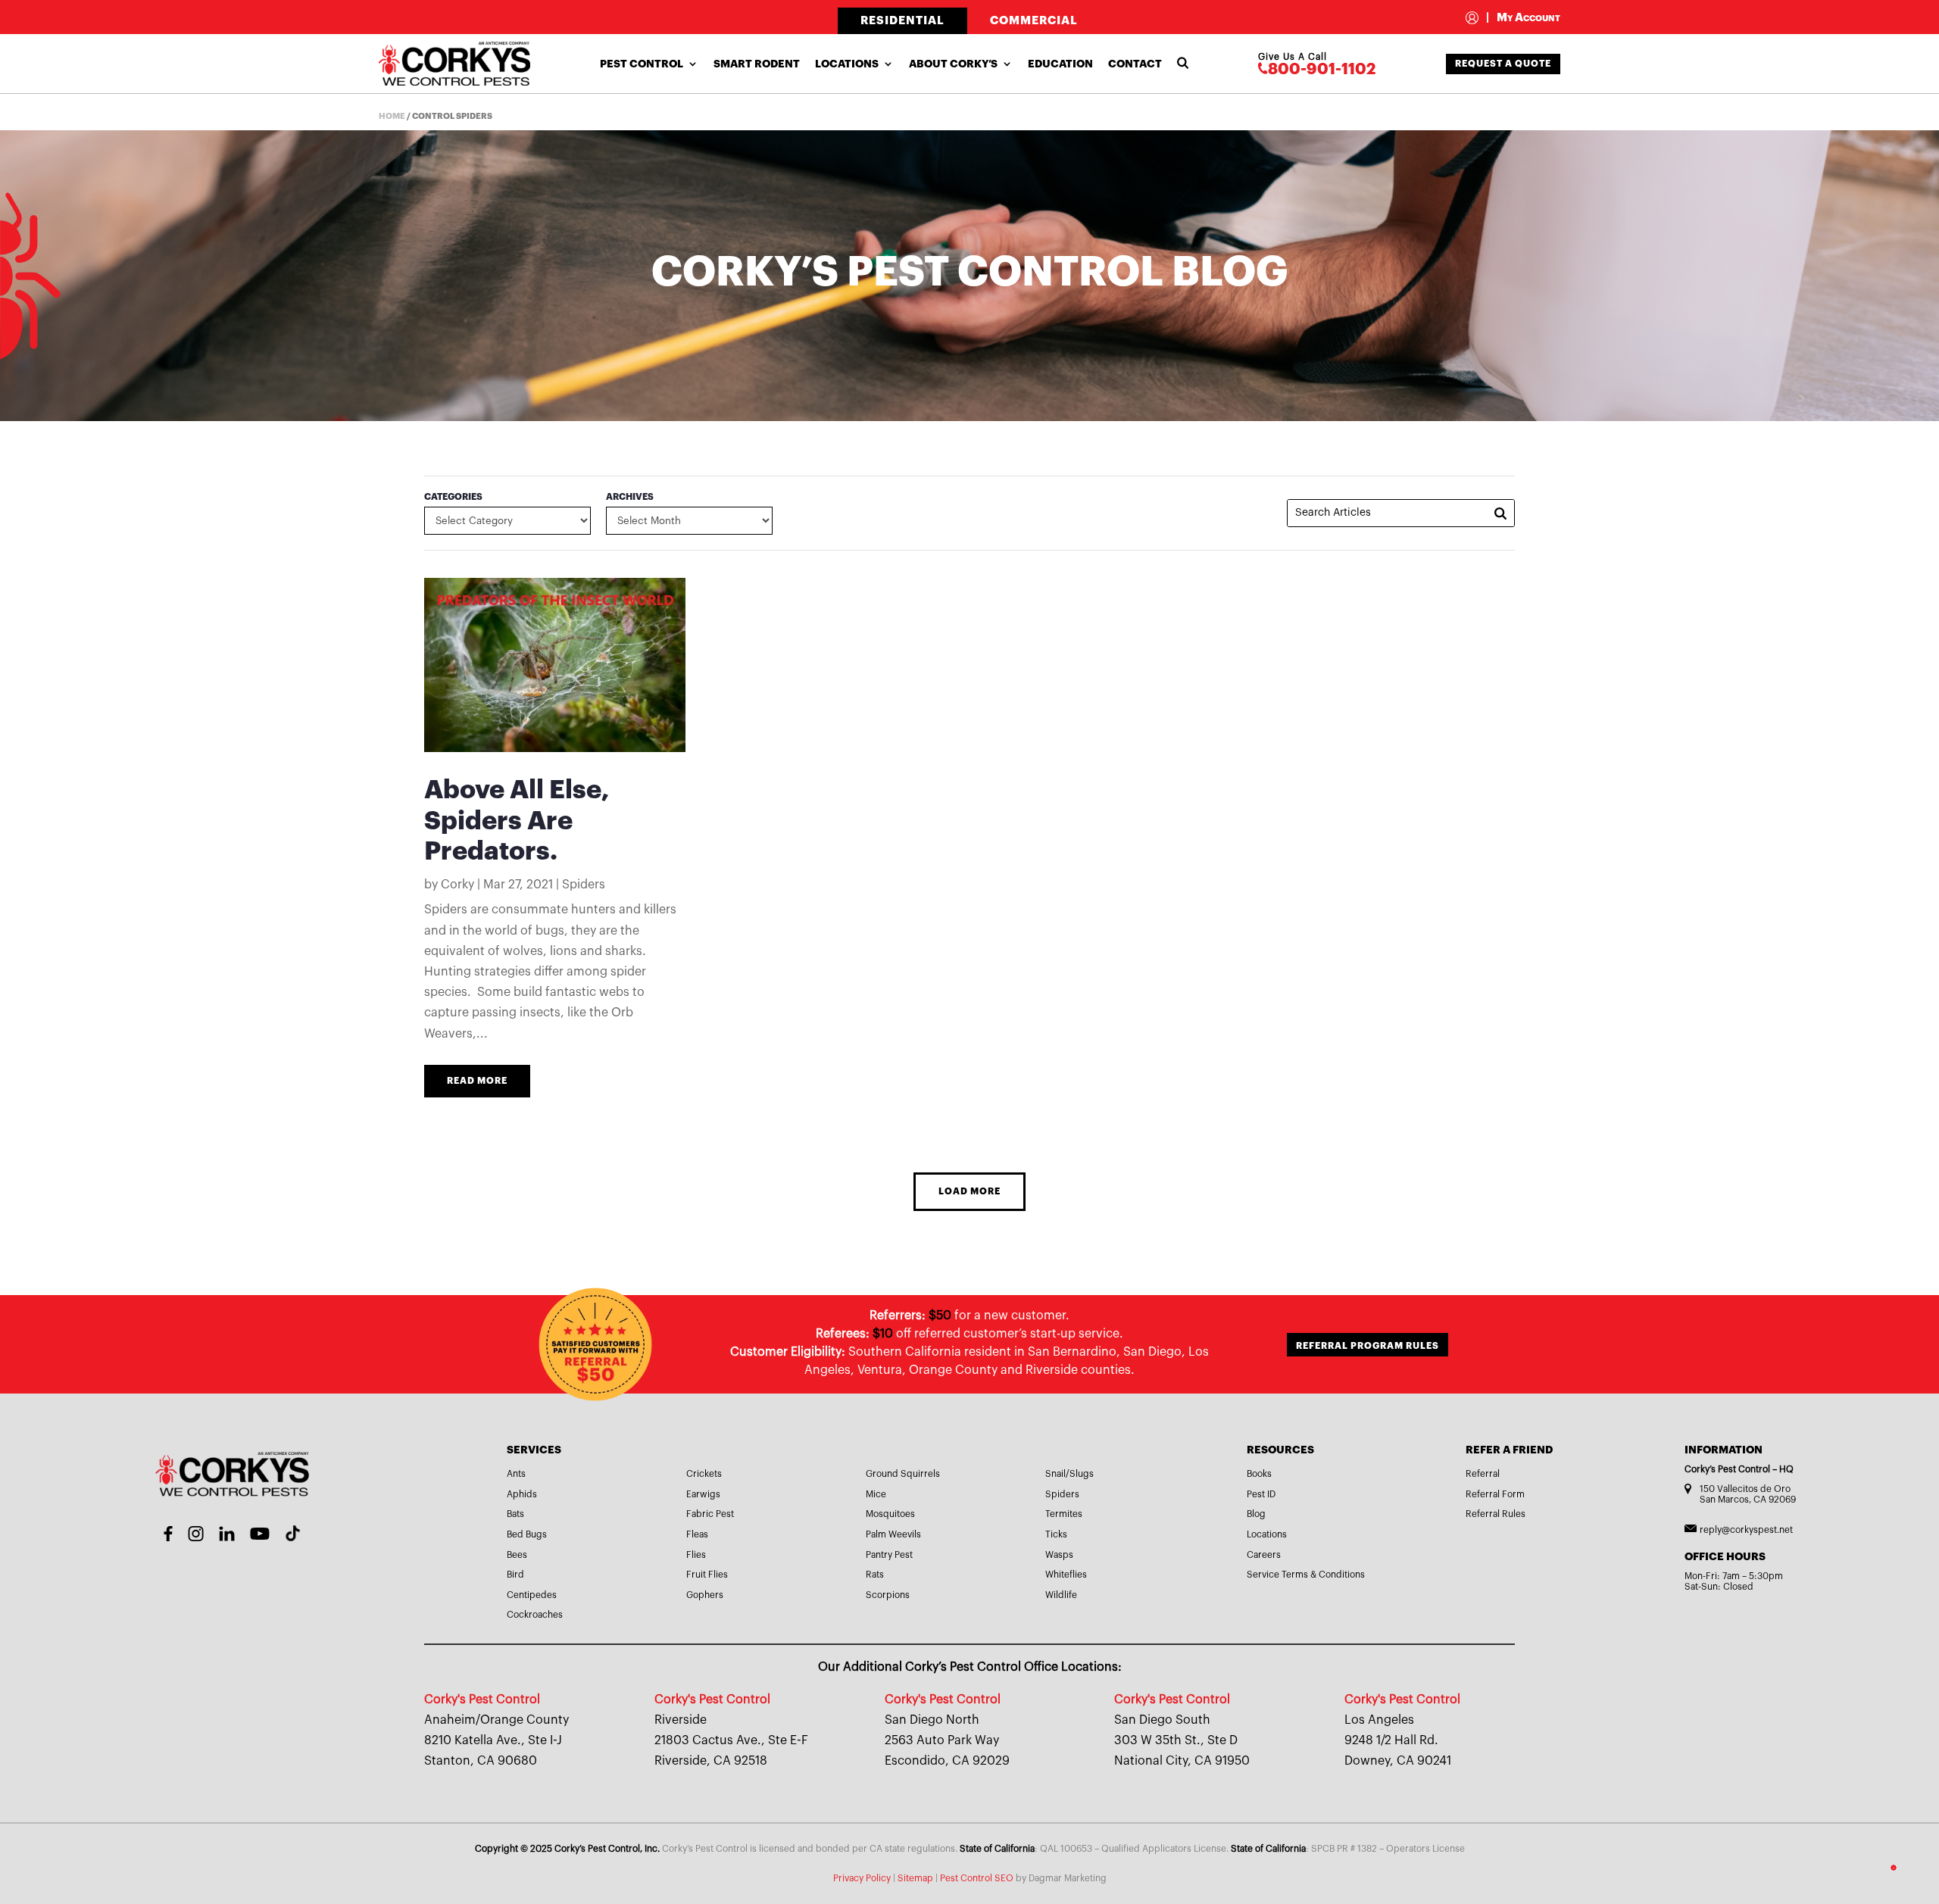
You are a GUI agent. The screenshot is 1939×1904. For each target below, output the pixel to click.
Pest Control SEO (977, 1878)
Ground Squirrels (903, 1474)
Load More (969, 1191)
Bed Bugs (527, 1534)
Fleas (697, 1534)
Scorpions (888, 1595)
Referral (1483, 1474)
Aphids (522, 1494)
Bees (517, 1555)
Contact (1135, 64)
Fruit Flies (707, 1575)
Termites (1064, 1514)
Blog (1256, 1514)
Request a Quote (1503, 64)
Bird (515, 1575)
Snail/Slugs (1069, 1474)
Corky (457, 885)
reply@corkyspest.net (1746, 1530)
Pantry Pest (889, 1555)
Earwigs (703, 1494)
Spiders (584, 885)
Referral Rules (1496, 1514)
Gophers (705, 1595)
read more (477, 1081)
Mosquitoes (890, 1514)
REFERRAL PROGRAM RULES (1368, 1346)
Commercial (1034, 21)
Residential (902, 21)
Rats (875, 1575)
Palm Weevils (893, 1534)
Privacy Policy (862, 1878)
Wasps (1059, 1555)
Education (1060, 64)
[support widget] (1894, 1868)
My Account (1523, 18)
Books (1259, 1474)
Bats (515, 1514)
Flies (696, 1555)
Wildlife (1061, 1595)
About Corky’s (953, 64)
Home (392, 116)
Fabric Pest (710, 1514)
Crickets (704, 1474)
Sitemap (915, 1878)
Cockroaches (535, 1615)
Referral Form (1495, 1494)
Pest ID (1261, 1494)
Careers (1264, 1555)
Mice (876, 1494)
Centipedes (532, 1595)
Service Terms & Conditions (1306, 1575)
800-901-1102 (1322, 69)
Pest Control (642, 64)
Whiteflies (1066, 1575)
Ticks (1056, 1534)
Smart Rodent (757, 64)
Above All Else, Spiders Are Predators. (517, 821)
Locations (847, 64)
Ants (516, 1474)
